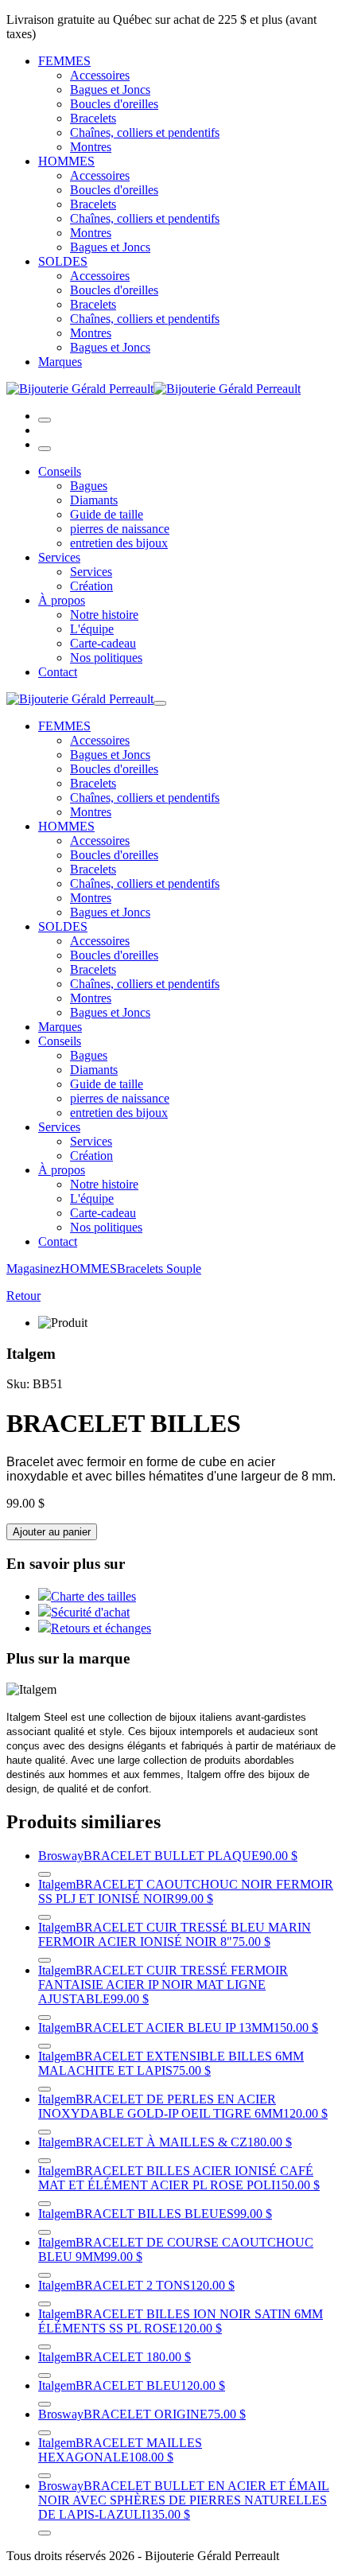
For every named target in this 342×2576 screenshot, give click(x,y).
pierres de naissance (120, 529)
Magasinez (33, 1269)
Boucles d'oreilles (114, 104)
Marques (60, 362)
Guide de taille (107, 514)
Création (91, 586)
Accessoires (100, 75)
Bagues (89, 486)
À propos (62, 600)
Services (59, 557)
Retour (23, 1296)
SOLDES (63, 261)
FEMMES (64, 61)
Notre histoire (104, 615)
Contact (58, 672)
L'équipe (92, 629)
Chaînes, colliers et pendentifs (145, 132)
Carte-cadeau (103, 643)
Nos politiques (106, 658)
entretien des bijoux (119, 543)
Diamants (94, 500)
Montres (91, 147)
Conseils (60, 471)
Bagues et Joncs (110, 89)
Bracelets (93, 118)
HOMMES (66, 161)
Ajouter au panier (52, 1532)
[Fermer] (45, 449)
